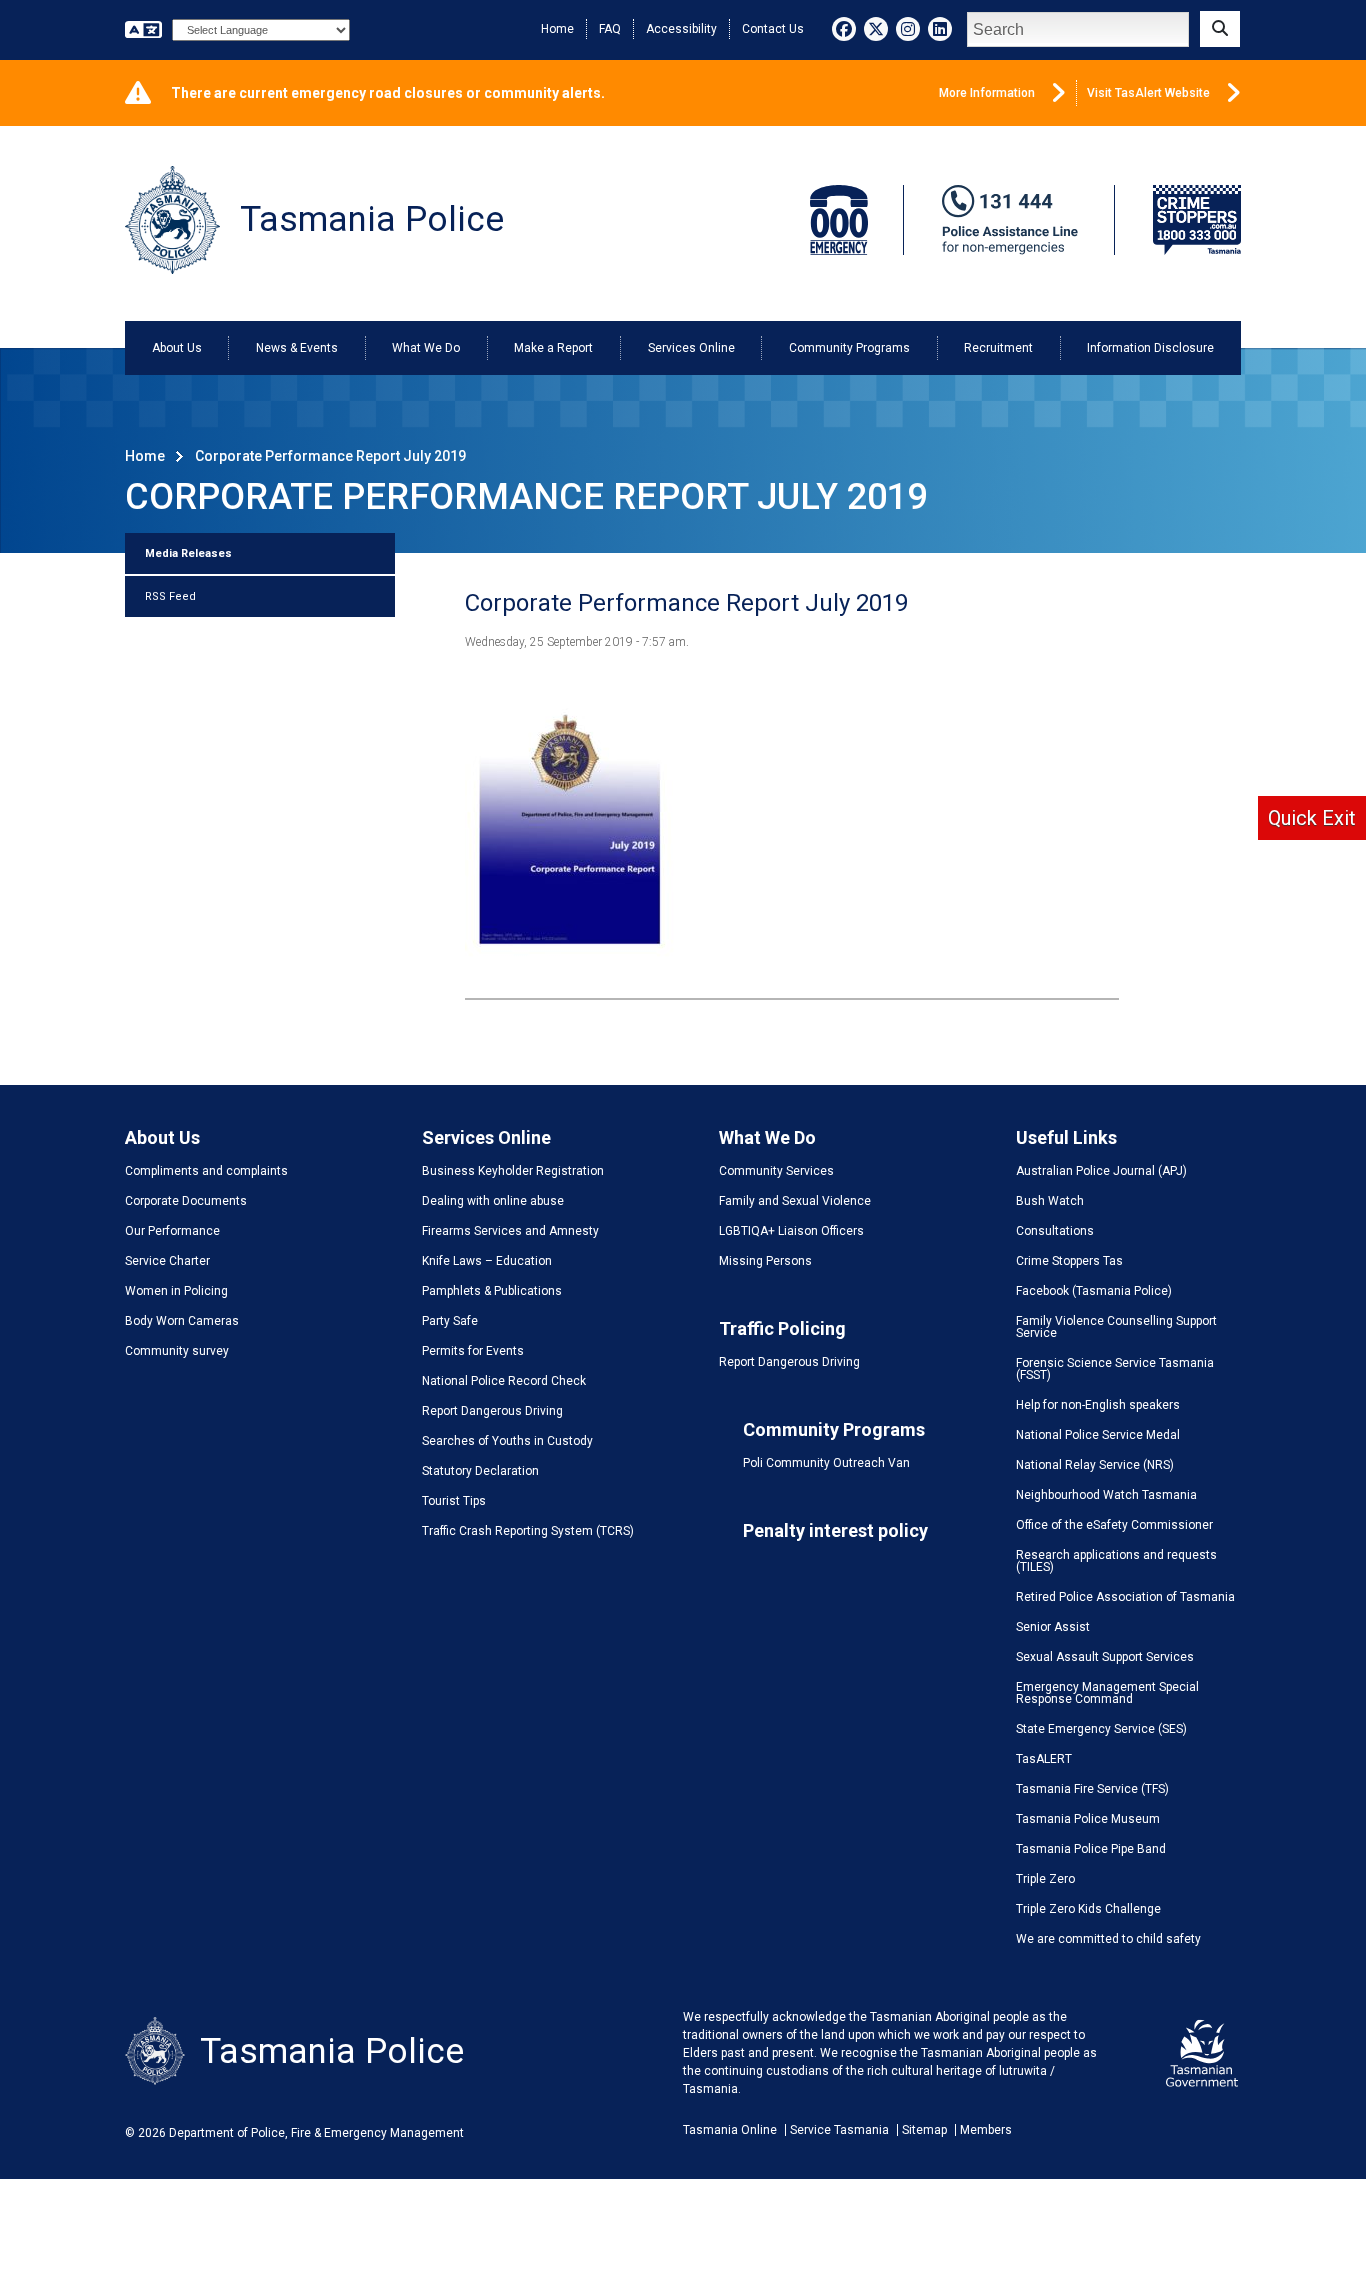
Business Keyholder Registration (513, 1171)
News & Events (297, 348)
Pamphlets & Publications (492, 1291)
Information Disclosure (1150, 348)
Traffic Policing (782, 1328)
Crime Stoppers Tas (1069, 1261)
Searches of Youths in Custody (507, 1441)
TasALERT (1044, 1759)
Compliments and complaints (206, 1171)
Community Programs (849, 348)
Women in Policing (176, 1291)
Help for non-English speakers (1098, 1405)
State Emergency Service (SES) (1101, 1729)
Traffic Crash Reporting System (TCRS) (528, 1531)
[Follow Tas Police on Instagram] (908, 29)
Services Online (691, 348)
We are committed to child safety (1108, 1939)
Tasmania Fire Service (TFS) (1092, 1789)
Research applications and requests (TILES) (1116, 1561)
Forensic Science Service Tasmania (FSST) (1115, 1369)
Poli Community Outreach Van (826, 1463)
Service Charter (167, 1261)
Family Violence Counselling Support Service (1116, 1327)
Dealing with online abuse (493, 1201)
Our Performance (172, 1231)
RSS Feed (170, 596)
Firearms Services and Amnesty (510, 1231)
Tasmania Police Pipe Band (1091, 1849)
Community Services (776, 1171)
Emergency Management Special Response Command (1107, 1693)
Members (986, 2130)
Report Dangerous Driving (492, 1411)
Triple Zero (1045, 1879)
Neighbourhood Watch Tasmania (1106, 1495)
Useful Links (1066, 1137)
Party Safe (450, 1321)
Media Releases (188, 553)
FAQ (610, 29)
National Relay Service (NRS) (1095, 1465)
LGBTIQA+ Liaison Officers (791, 1231)
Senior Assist (1053, 1627)
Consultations (1055, 1231)
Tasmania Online (730, 2130)
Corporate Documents (186, 1201)
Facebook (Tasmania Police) (1094, 1291)
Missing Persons (765, 1261)
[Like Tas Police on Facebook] (844, 29)
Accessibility (681, 29)
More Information (987, 93)
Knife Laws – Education (487, 1261)
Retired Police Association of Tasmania (1125, 1597)
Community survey (177, 1351)
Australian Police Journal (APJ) (1101, 1171)
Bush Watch (1050, 1201)
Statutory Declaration (480, 1471)
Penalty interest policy (835, 1530)
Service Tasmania (839, 2130)
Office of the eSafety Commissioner (1114, 1525)
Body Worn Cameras (182, 1321)
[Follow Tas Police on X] (876, 29)
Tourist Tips (454, 1501)
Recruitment (998, 348)
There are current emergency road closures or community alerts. (388, 93)
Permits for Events (473, 1351)
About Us (177, 348)
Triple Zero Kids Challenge (1088, 1909)
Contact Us (773, 29)
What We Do (426, 348)
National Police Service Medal (1098, 1435)
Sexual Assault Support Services (1105, 1657)
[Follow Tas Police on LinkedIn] (940, 29)
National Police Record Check (504, 1381)
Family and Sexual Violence (795, 1201)
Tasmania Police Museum (1088, 1819)
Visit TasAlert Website (1148, 93)
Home (557, 29)
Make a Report (553, 348)
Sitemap (924, 2130)
